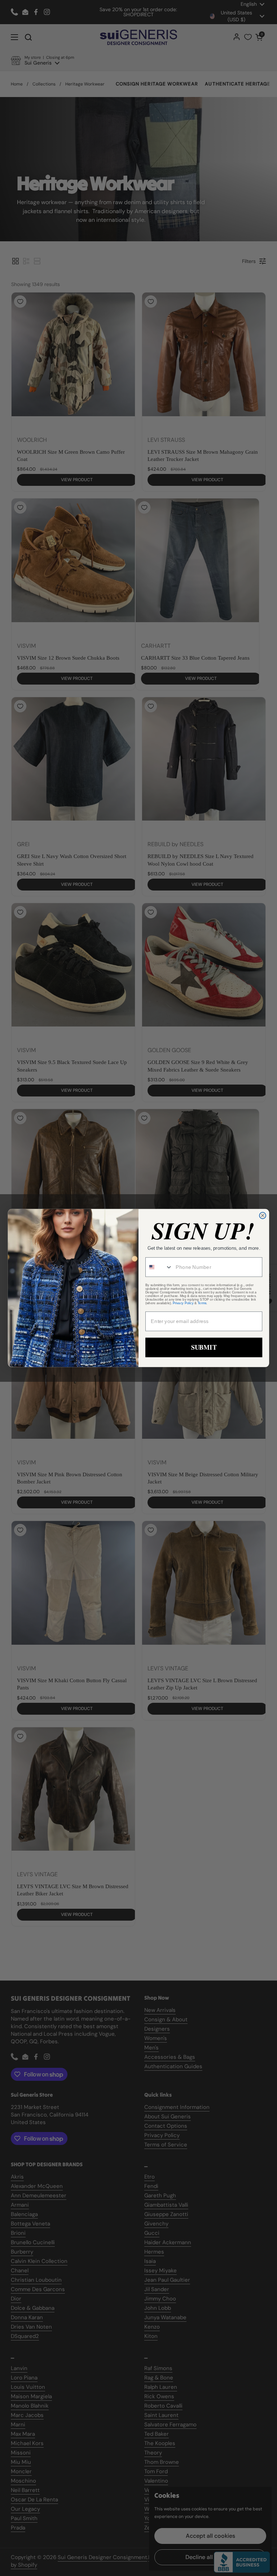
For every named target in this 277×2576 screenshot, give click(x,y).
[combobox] (159, 1267)
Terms (202, 1303)
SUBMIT (204, 1347)
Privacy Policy (183, 1303)
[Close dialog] (263, 1216)
